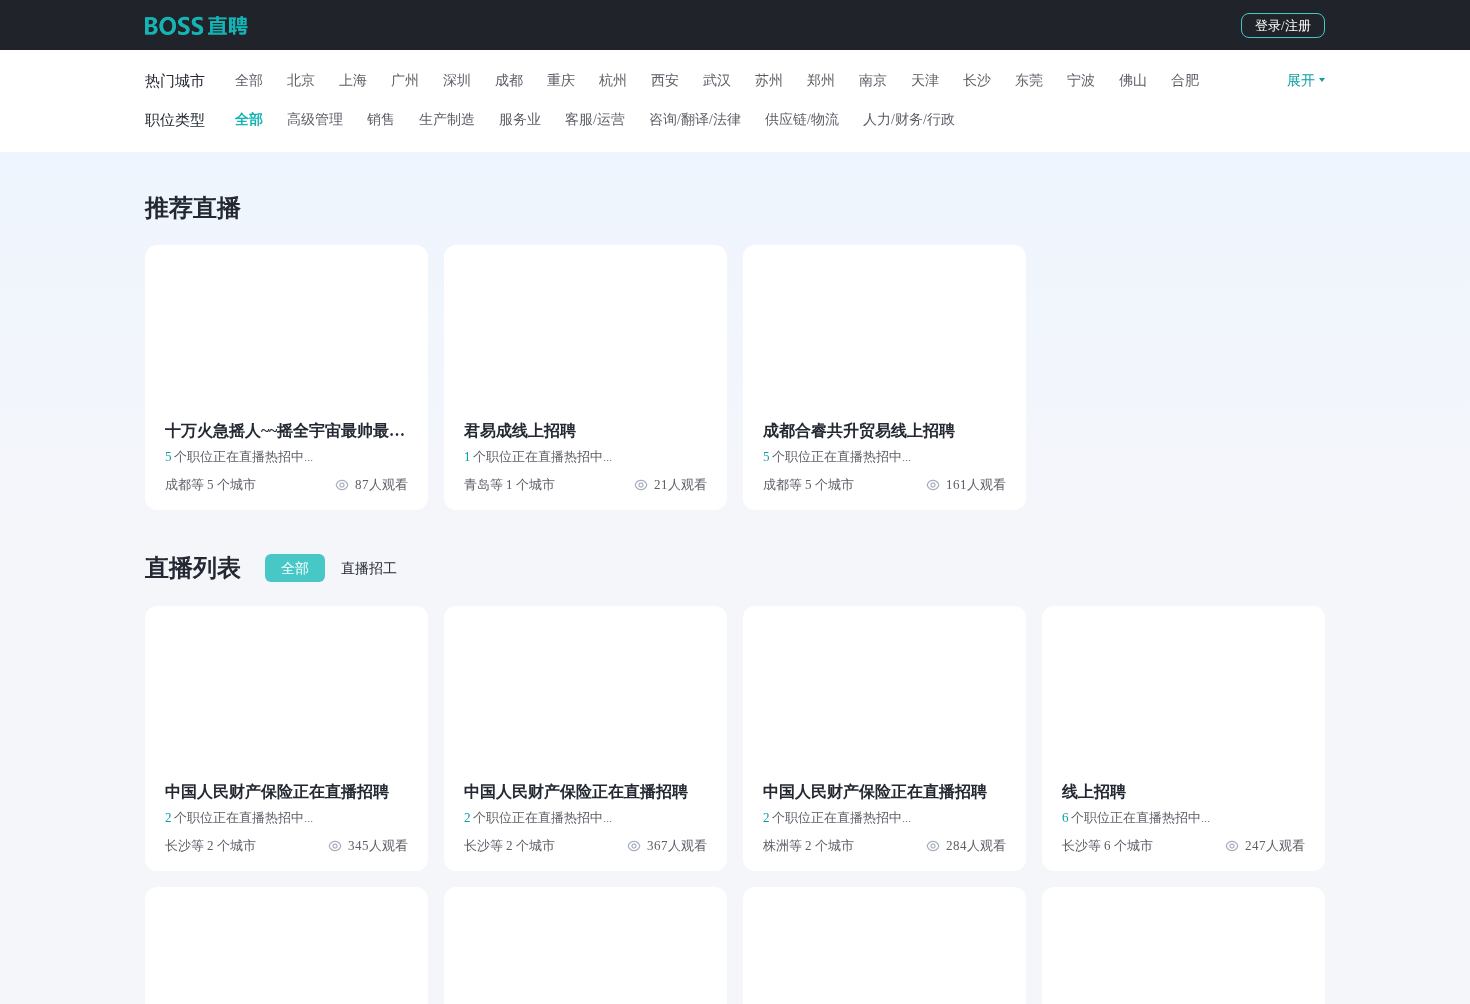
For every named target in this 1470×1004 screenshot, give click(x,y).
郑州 (821, 80)
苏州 (769, 80)
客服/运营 (595, 119)
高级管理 (315, 119)
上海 (353, 80)
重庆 (561, 80)
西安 (665, 80)
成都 (509, 80)
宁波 (1081, 80)
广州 (405, 80)
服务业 (520, 119)
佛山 (1133, 80)
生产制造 (447, 119)
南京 (873, 80)
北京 (301, 80)
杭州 (613, 80)
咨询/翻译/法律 (695, 119)
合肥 (1185, 80)
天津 (925, 80)
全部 (249, 80)
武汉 (717, 80)
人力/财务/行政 (909, 119)
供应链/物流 (802, 119)
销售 (381, 119)
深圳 (457, 80)
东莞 (1029, 80)
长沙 (977, 80)
